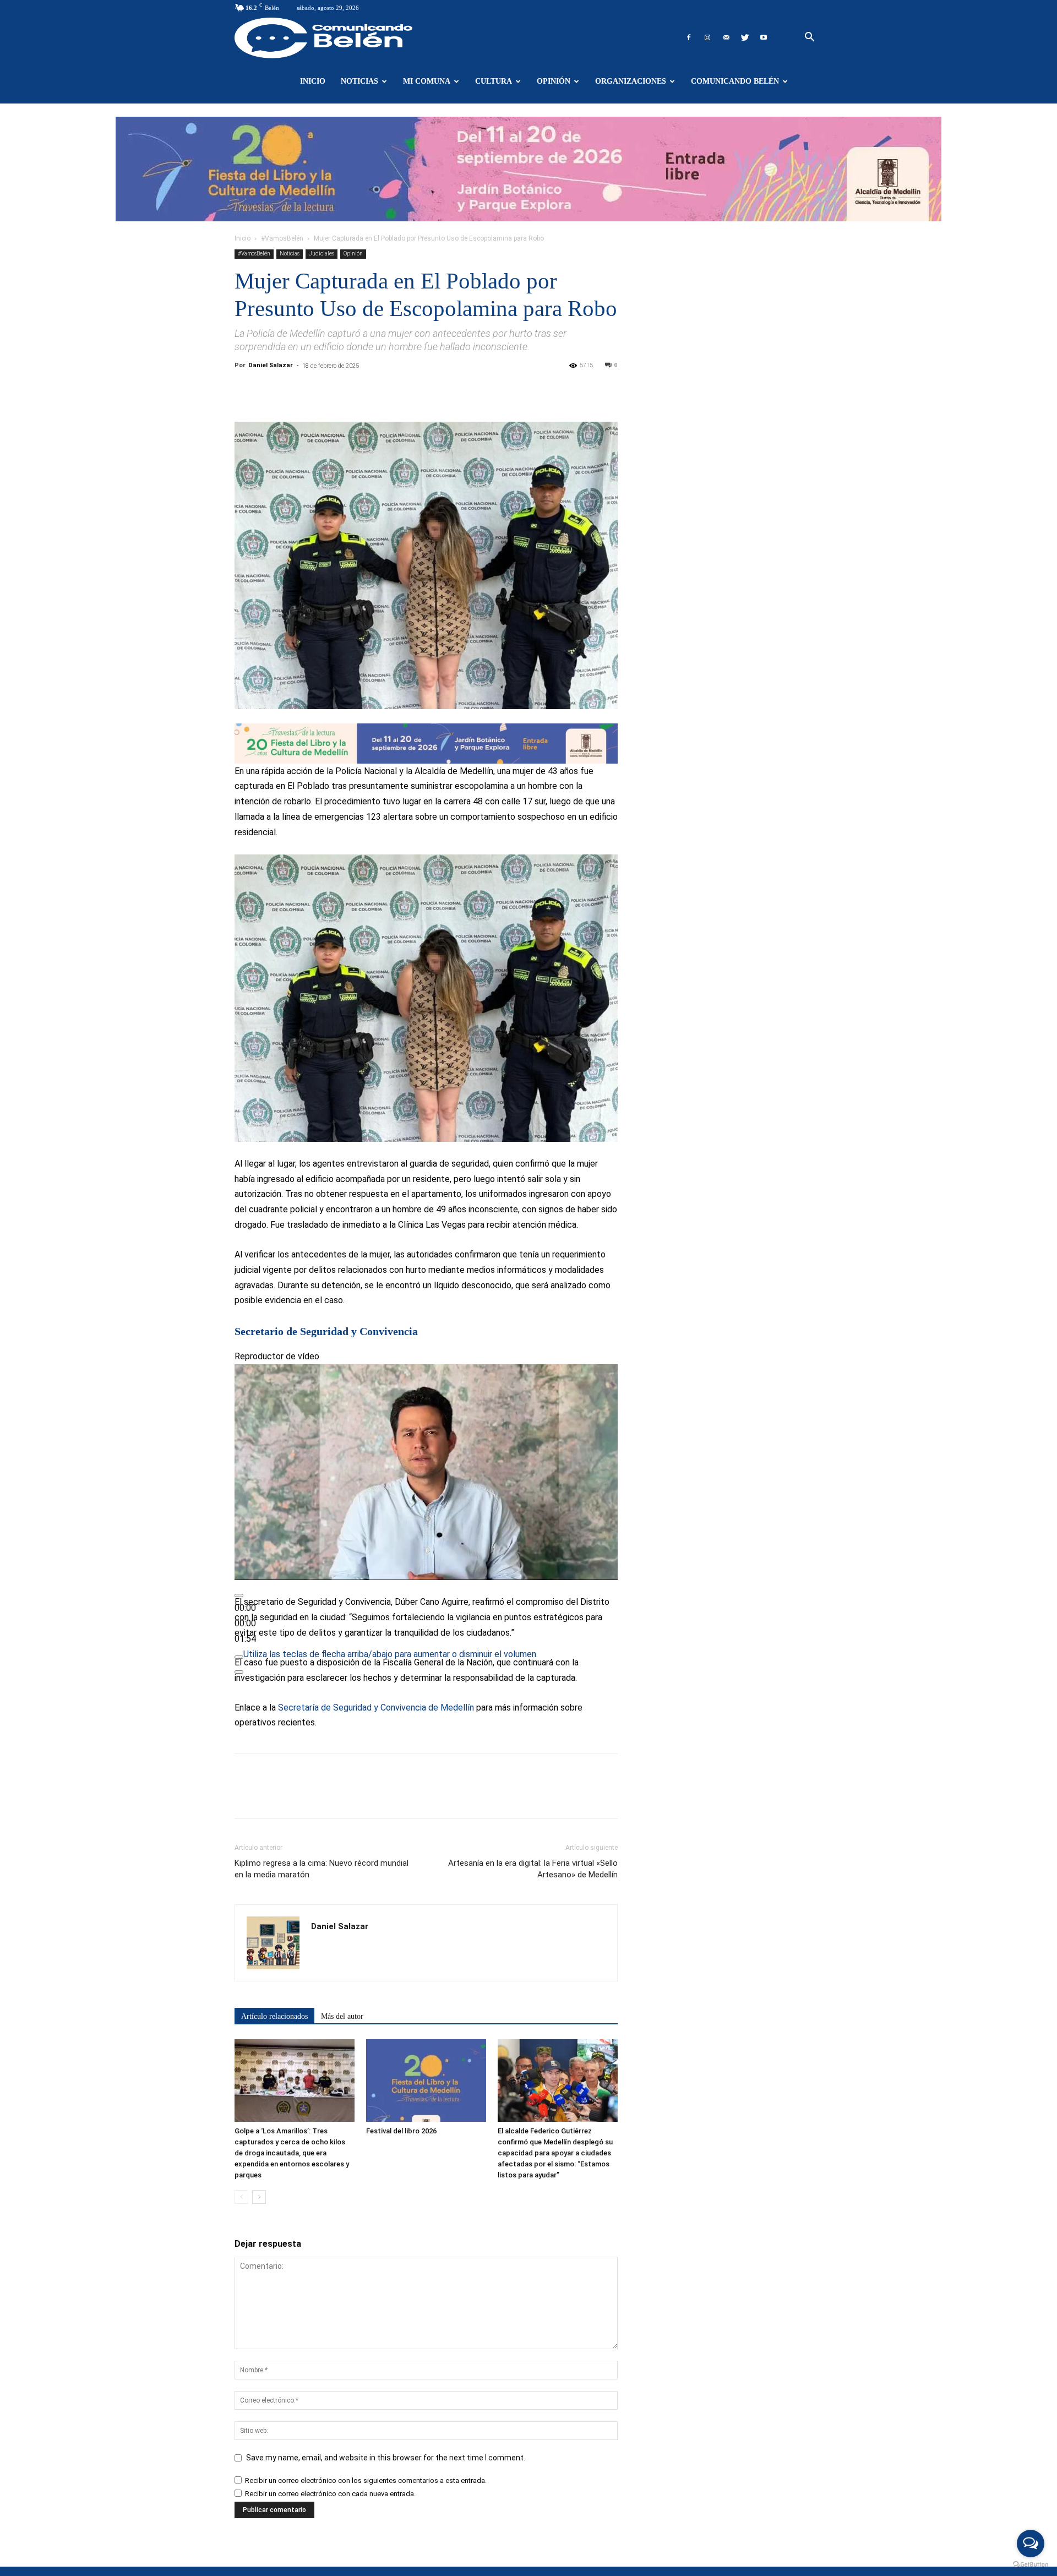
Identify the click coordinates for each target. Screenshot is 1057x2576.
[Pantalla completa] (239, 1672)
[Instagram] (707, 37)
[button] (809, 38)
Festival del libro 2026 (401, 2131)
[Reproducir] (239, 1595)
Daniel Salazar (271, 365)
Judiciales (322, 254)
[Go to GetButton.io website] (1031, 2565)
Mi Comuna (427, 81)
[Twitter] (745, 37)
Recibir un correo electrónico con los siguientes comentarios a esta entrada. (366, 2480)
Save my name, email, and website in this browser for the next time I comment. (386, 2458)
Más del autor (342, 2016)
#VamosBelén (282, 238)
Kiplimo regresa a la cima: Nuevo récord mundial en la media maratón (322, 1869)
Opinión (554, 81)
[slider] (245, 1623)
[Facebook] (689, 37)
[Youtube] (764, 37)
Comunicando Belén (735, 81)
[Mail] (726, 37)
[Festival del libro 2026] (426, 2081)
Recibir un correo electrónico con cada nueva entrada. (330, 2494)
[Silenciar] (239, 1657)
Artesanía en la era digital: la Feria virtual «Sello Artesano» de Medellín (533, 1869)
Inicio (313, 81)
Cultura (494, 81)
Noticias (359, 81)
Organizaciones (631, 81)
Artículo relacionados (274, 2016)
